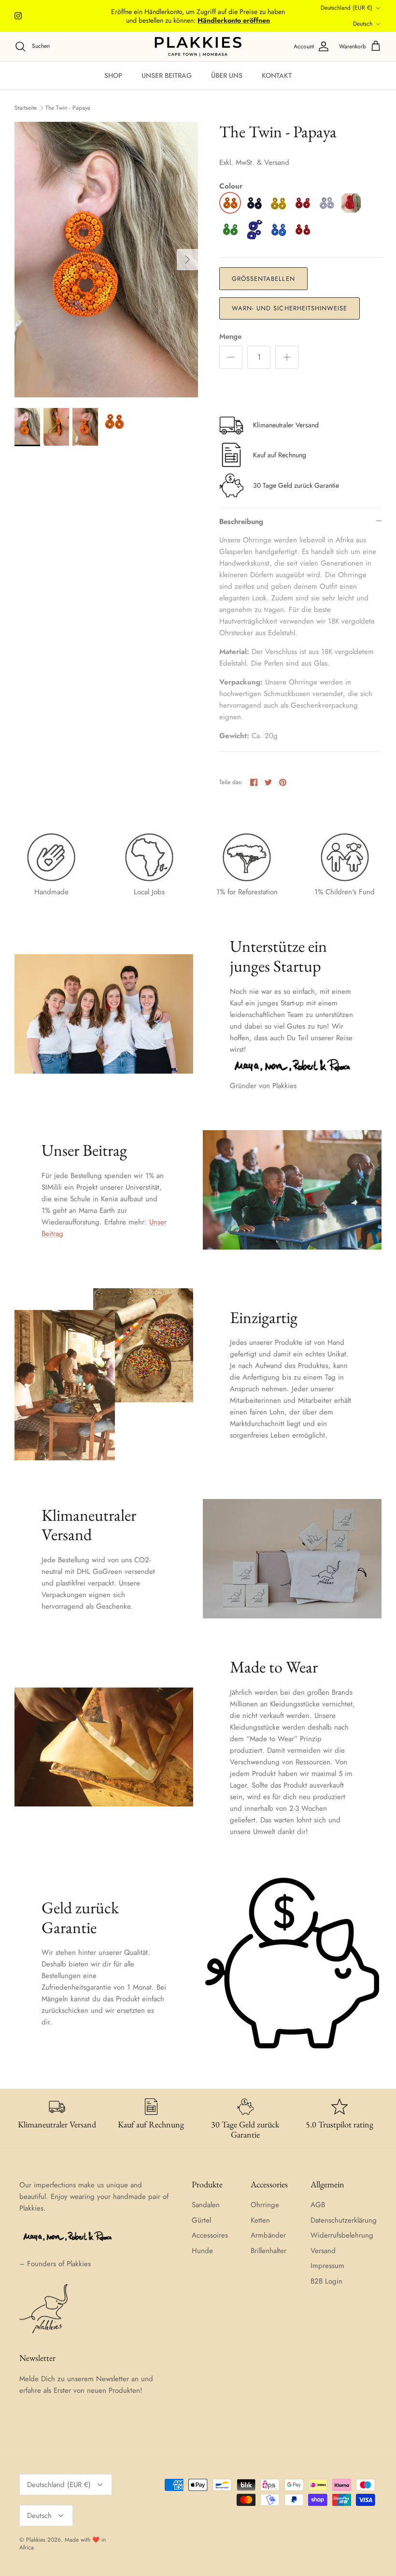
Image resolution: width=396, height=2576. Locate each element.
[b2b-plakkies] (198, 47)
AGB (318, 2205)
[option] (106, 260)
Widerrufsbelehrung (342, 2235)
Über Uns (227, 75)
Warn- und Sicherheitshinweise (290, 308)
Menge (230, 337)
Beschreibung (241, 522)
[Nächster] (187, 260)
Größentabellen (263, 279)
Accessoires (210, 2235)
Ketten (260, 2220)
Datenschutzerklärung (344, 2220)
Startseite (26, 108)
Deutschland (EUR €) (346, 8)
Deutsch (363, 24)
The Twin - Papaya (68, 108)
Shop (113, 75)
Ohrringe (265, 2205)
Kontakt (277, 75)
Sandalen (206, 2205)
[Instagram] (18, 16)
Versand (323, 2251)
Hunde (202, 2251)
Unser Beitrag (167, 75)
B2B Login (326, 2281)
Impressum (327, 2266)
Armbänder (268, 2235)
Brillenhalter (269, 2251)
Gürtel (201, 2220)
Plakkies (36, 2540)
